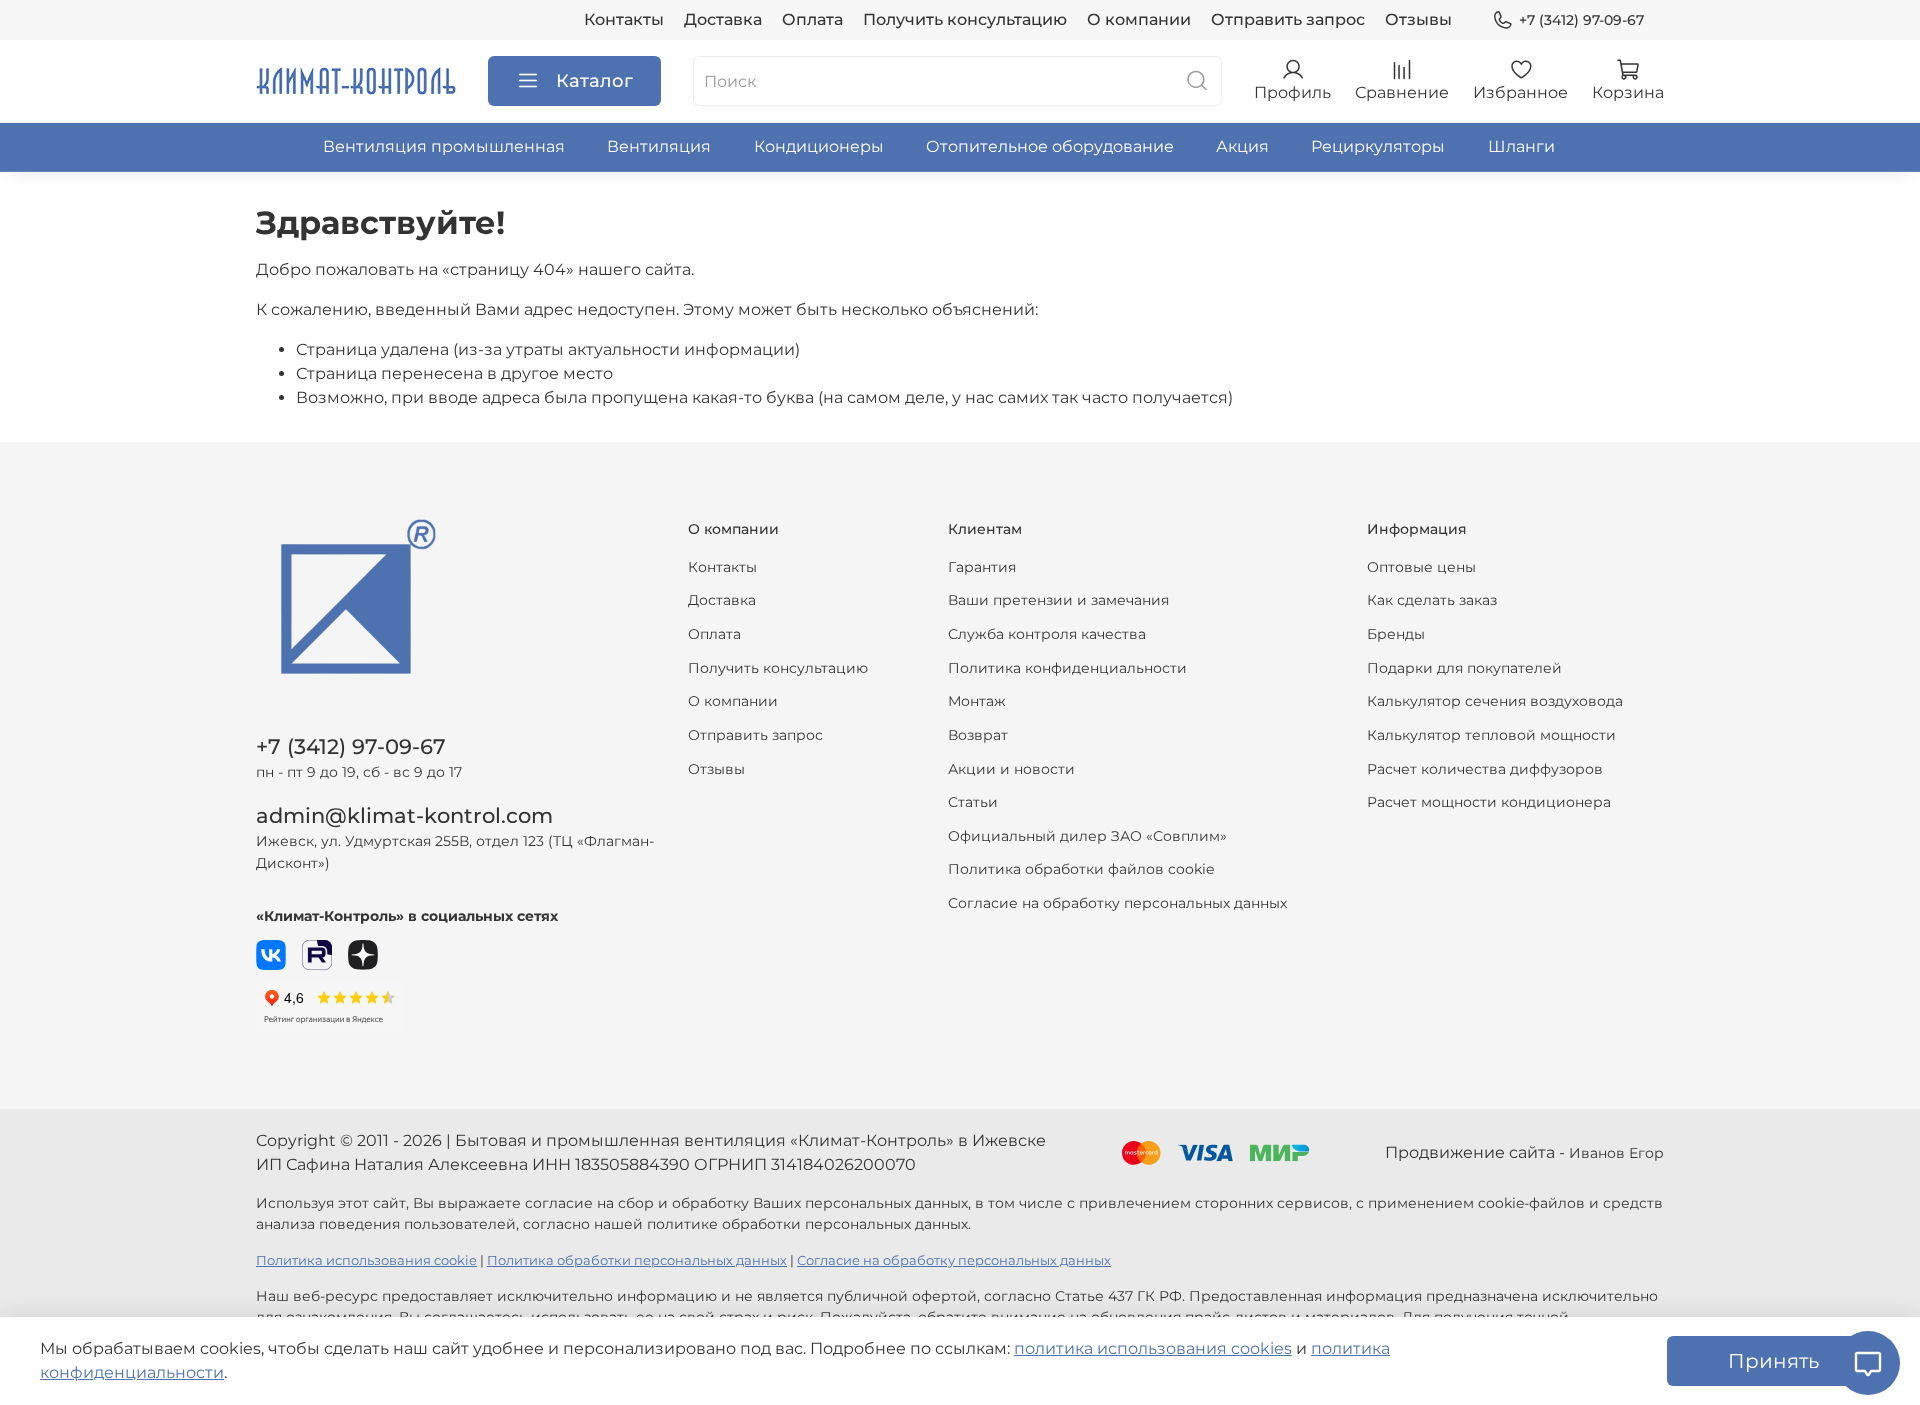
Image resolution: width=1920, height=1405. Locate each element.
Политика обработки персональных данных (637, 1260)
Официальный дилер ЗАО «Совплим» (1087, 836)
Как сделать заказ (1432, 600)
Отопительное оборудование (1050, 146)
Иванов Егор (1616, 1153)
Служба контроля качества (1047, 634)
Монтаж (977, 701)
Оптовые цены (1421, 567)
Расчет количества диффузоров (1485, 769)
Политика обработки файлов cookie (1081, 869)
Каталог (594, 81)
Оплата (812, 19)
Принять (1773, 1361)
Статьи (973, 802)
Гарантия (982, 567)
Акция (1242, 146)
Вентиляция (659, 146)
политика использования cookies (1153, 1348)
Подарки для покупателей (1464, 668)
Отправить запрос (1288, 19)
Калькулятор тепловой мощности (1491, 735)
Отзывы (1418, 19)
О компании (1139, 19)
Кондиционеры (819, 146)
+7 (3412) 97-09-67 (1581, 20)
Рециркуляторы (1378, 146)
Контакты (624, 19)
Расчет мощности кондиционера (1489, 802)
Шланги (1521, 146)
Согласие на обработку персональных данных (1117, 903)
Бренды (1396, 634)
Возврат (978, 735)
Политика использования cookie (366, 1260)
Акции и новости (1011, 769)
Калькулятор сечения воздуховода (1495, 701)
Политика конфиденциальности (1067, 668)
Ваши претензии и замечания (1058, 600)
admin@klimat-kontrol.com (404, 815)
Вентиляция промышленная (444, 146)
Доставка (723, 19)
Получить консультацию (965, 19)
